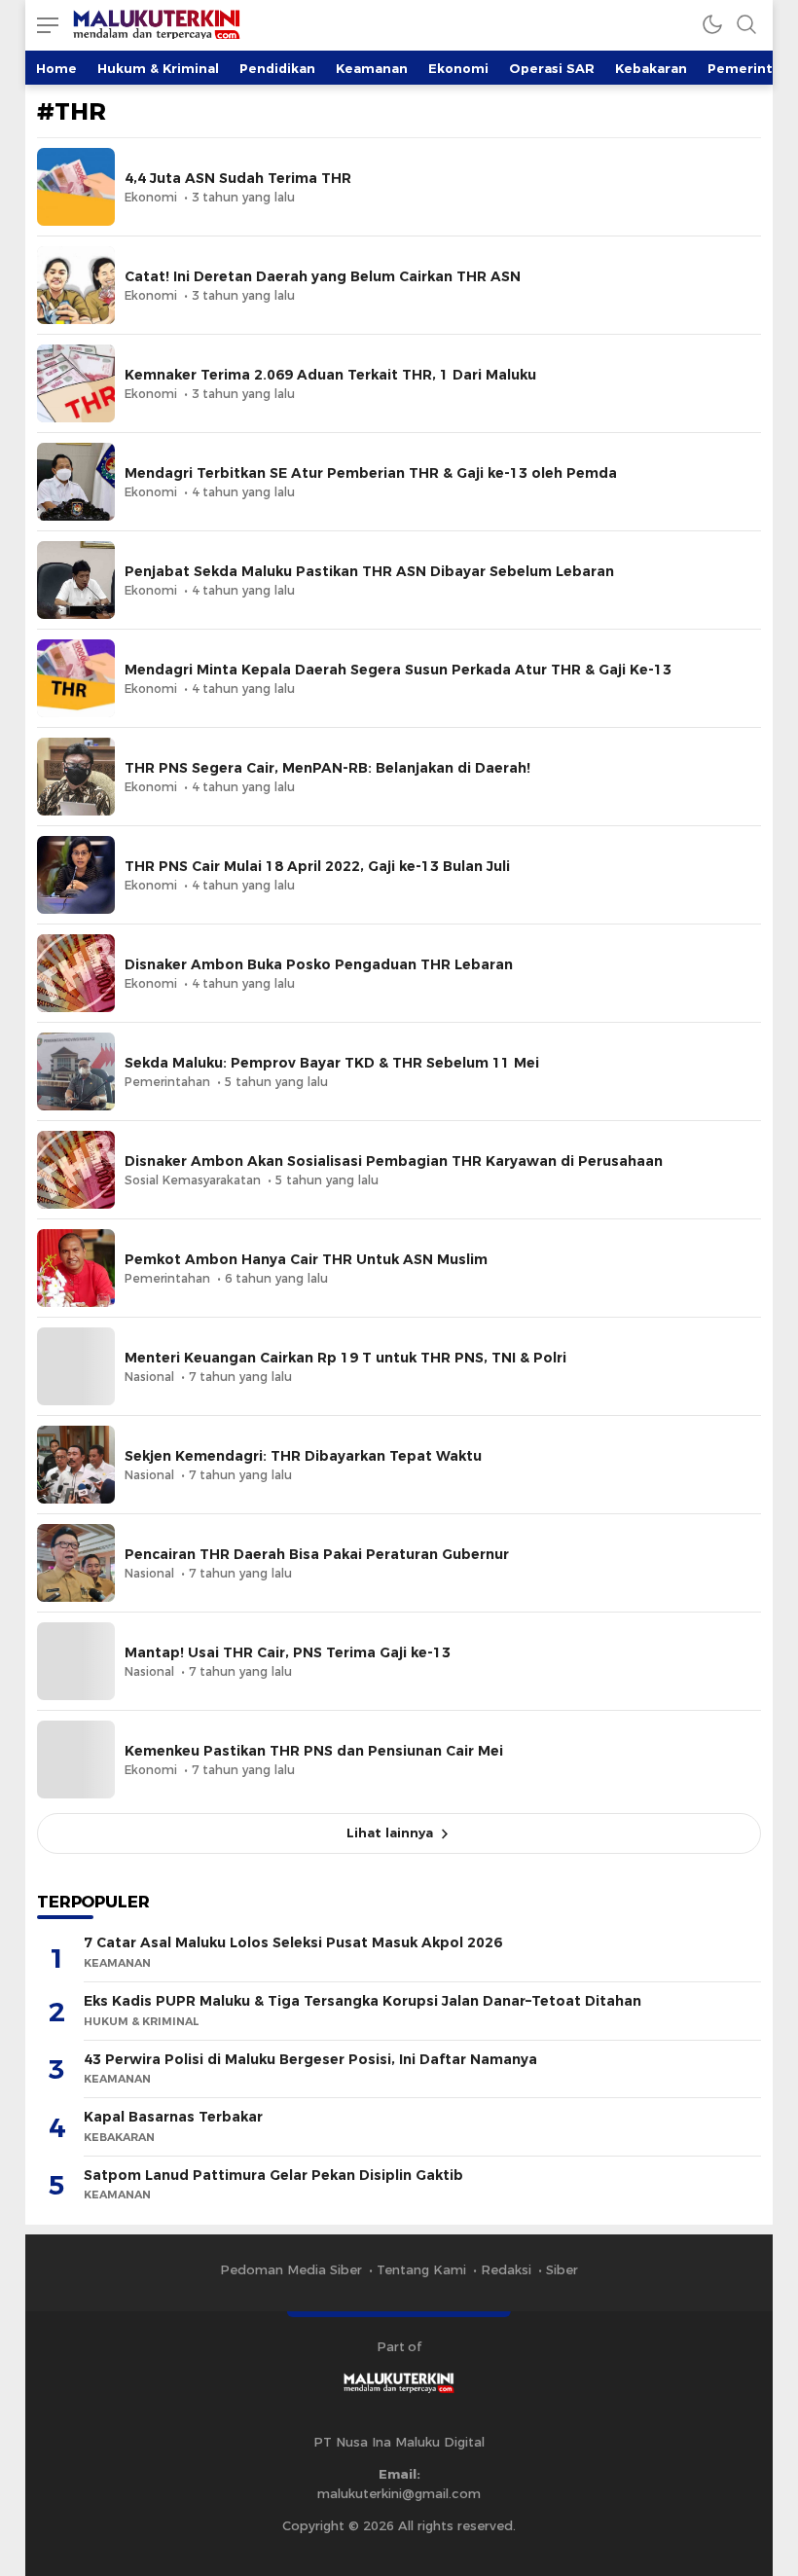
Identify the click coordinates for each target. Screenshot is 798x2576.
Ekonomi (458, 68)
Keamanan (372, 68)
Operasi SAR (552, 68)
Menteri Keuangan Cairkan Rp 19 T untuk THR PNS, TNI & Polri (345, 1358)
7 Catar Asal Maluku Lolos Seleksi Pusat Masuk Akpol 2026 (293, 1942)
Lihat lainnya (390, 1832)
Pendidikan (277, 68)
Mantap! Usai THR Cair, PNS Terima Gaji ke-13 (288, 1652)
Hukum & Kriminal (158, 68)
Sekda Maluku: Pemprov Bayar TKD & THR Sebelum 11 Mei (332, 1063)
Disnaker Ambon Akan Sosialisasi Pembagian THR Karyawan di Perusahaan (394, 1161)
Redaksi (506, 2269)
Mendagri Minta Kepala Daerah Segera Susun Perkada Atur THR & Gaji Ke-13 (398, 670)
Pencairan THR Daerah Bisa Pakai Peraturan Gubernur (317, 1554)
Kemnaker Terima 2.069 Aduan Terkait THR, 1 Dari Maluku (330, 375)
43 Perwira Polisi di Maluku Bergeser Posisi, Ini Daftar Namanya (310, 2059)
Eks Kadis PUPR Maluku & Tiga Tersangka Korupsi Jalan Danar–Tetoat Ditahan (363, 2001)
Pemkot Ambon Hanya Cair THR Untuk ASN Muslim (306, 1259)
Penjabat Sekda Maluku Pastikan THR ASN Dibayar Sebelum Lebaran (369, 571)
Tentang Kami (421, 2269)
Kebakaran (651, 68)
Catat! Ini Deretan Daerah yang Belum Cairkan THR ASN (323, 276)
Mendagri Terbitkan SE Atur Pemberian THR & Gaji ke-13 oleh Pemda (371, 473)
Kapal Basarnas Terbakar (173, 2117)
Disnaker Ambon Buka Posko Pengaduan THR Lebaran (319, 964)
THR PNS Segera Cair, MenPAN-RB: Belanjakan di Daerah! (327, 768)
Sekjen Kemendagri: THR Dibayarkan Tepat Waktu (303, 1456)
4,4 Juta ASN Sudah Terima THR (238, 178)
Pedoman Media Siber (291, 2269)
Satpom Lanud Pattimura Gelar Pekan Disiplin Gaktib (273, 2175)
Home (56, 68)
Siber (562, 2269)
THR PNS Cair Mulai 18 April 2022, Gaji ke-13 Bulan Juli (317, 866)
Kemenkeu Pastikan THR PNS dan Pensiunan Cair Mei (314, 1751)
